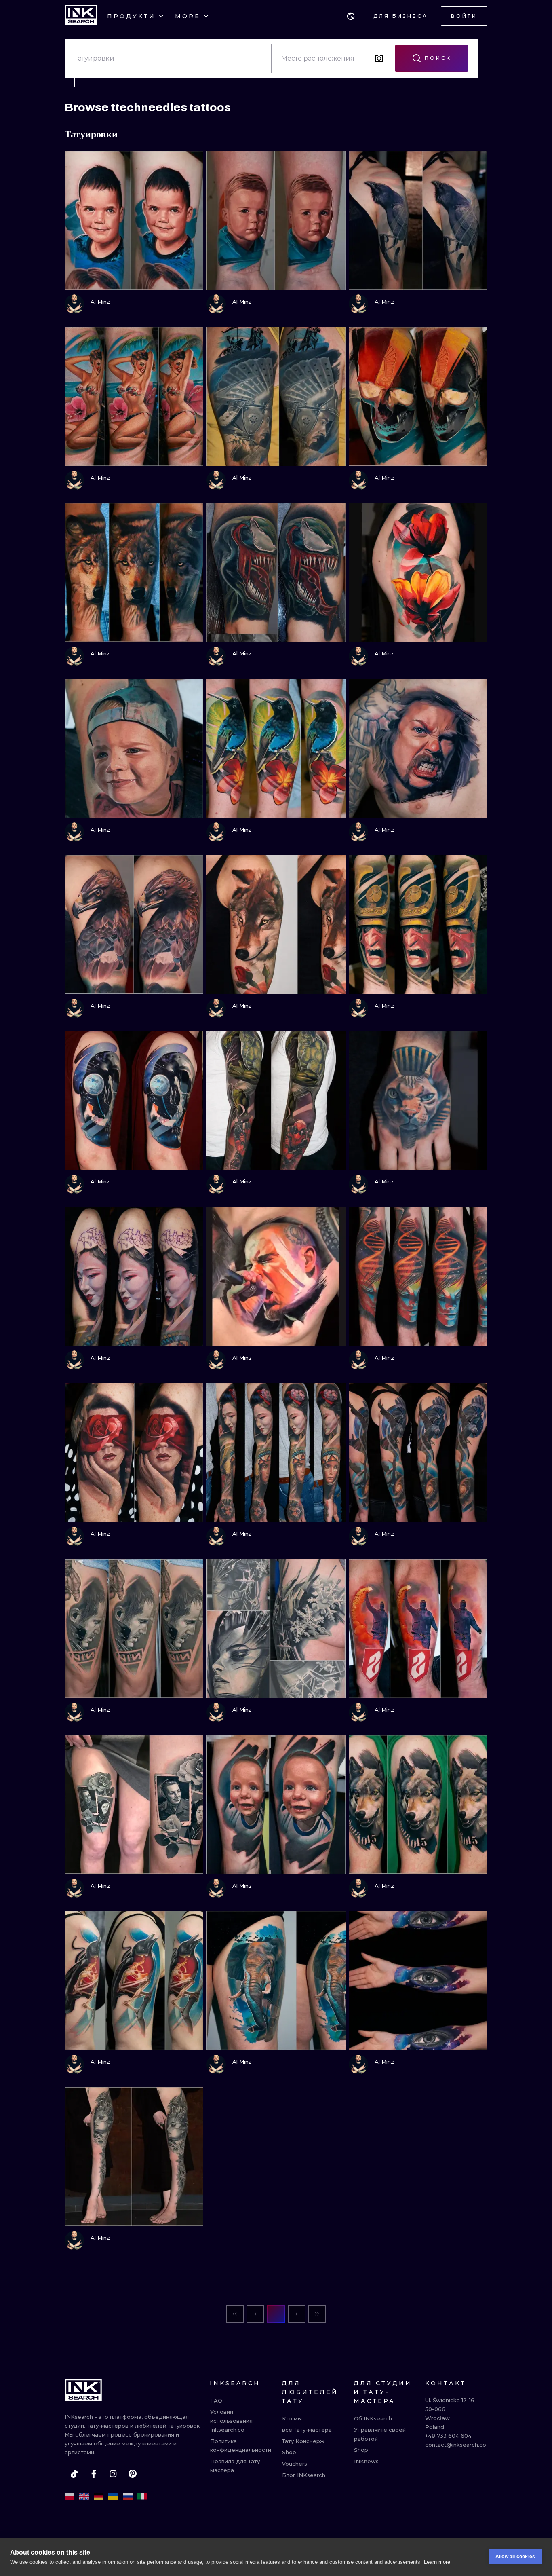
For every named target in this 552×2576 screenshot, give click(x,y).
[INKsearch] (81, 16)
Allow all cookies (515, 2557)
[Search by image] (379, 58)
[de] (99, 2496)
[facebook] (94, 2474)
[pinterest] (133, 2474)
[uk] (113, 2496)
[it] (142, 2496)
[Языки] (351, 16)
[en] (84, 2496)
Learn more (437, 2562)
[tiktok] (74, 2474)
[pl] (70, 2496)
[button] (351, 16)
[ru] (128, 2496)
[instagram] (113, 2474)
